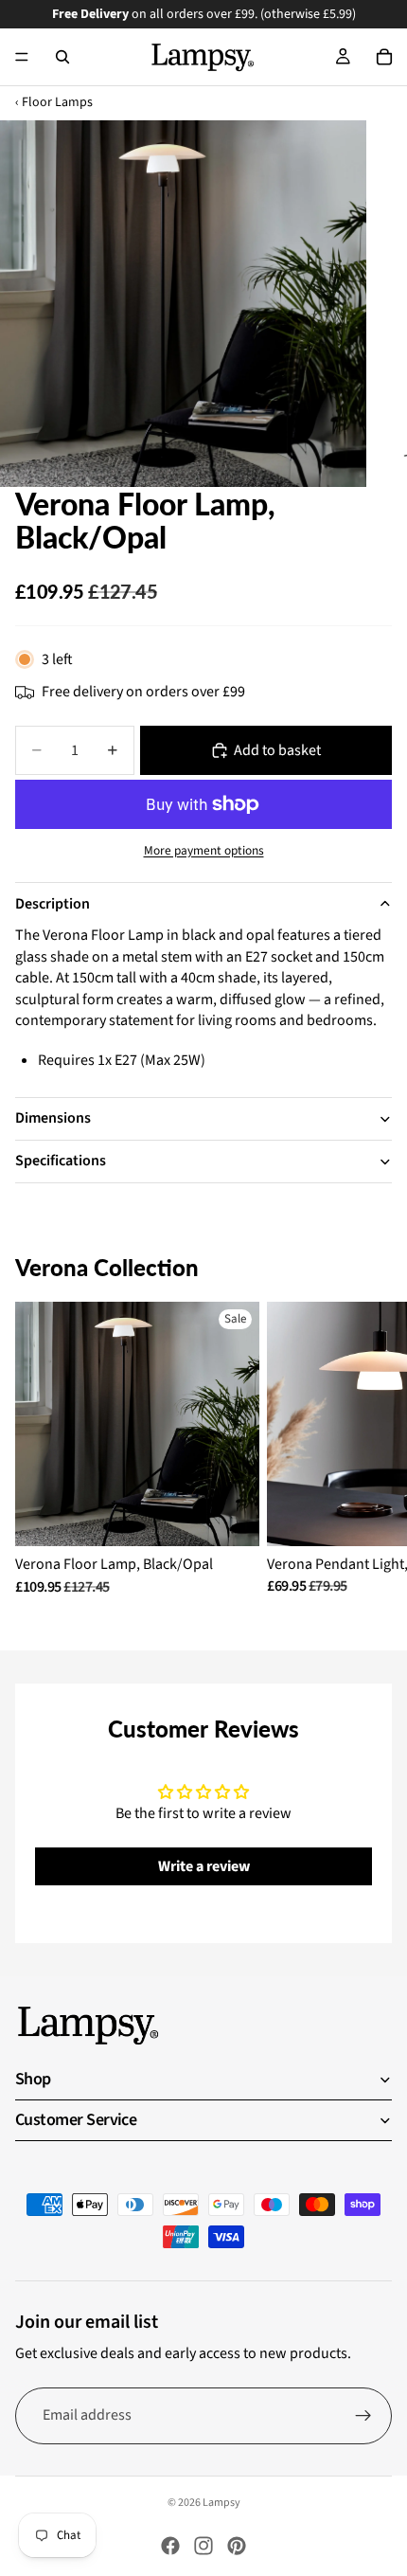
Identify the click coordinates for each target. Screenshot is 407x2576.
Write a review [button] (204, 1866)
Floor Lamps (57, 103)
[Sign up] (363, 2416)
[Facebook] (170, 2546)
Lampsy (221, 2503)
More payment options (204, 851)
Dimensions (53, 1118)
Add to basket (277, 750)
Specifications (61, 1161)
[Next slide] (371, 1449)
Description (53, 904)
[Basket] (384, 57)
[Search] (62, 57)
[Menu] (22, 57)
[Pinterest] (237, 2546)
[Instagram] (203, 2546)
